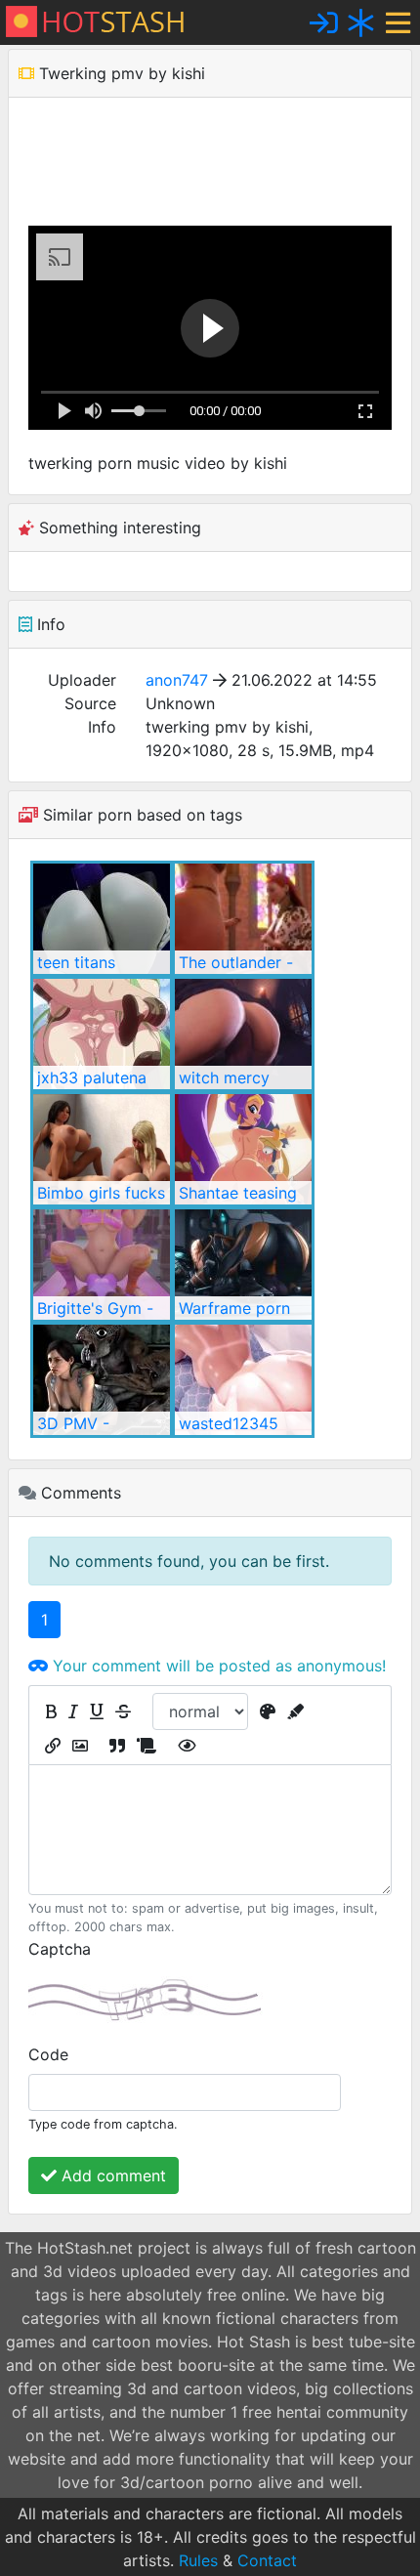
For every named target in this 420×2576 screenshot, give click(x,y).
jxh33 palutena (92, 1077)
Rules (198, 2560)
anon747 (177, 680)
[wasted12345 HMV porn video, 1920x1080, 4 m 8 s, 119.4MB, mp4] (243, 1380)
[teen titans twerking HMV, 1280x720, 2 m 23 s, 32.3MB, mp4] (102, 919)
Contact (267, 2560)
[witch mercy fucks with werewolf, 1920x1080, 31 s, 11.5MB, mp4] (243, 1034)
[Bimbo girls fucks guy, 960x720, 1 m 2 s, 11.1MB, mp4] (102, 1149)
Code (48, 2054)
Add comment (111, 2175)
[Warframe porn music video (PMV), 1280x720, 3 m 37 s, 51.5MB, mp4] (243, 1265)
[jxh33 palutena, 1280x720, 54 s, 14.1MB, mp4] (102, 1034)
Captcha (60, 1949)
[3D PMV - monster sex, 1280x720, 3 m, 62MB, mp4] (102, 1380)
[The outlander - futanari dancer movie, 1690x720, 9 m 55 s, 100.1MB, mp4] (243, 919)
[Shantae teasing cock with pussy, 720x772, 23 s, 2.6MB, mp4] (243, 1149)
